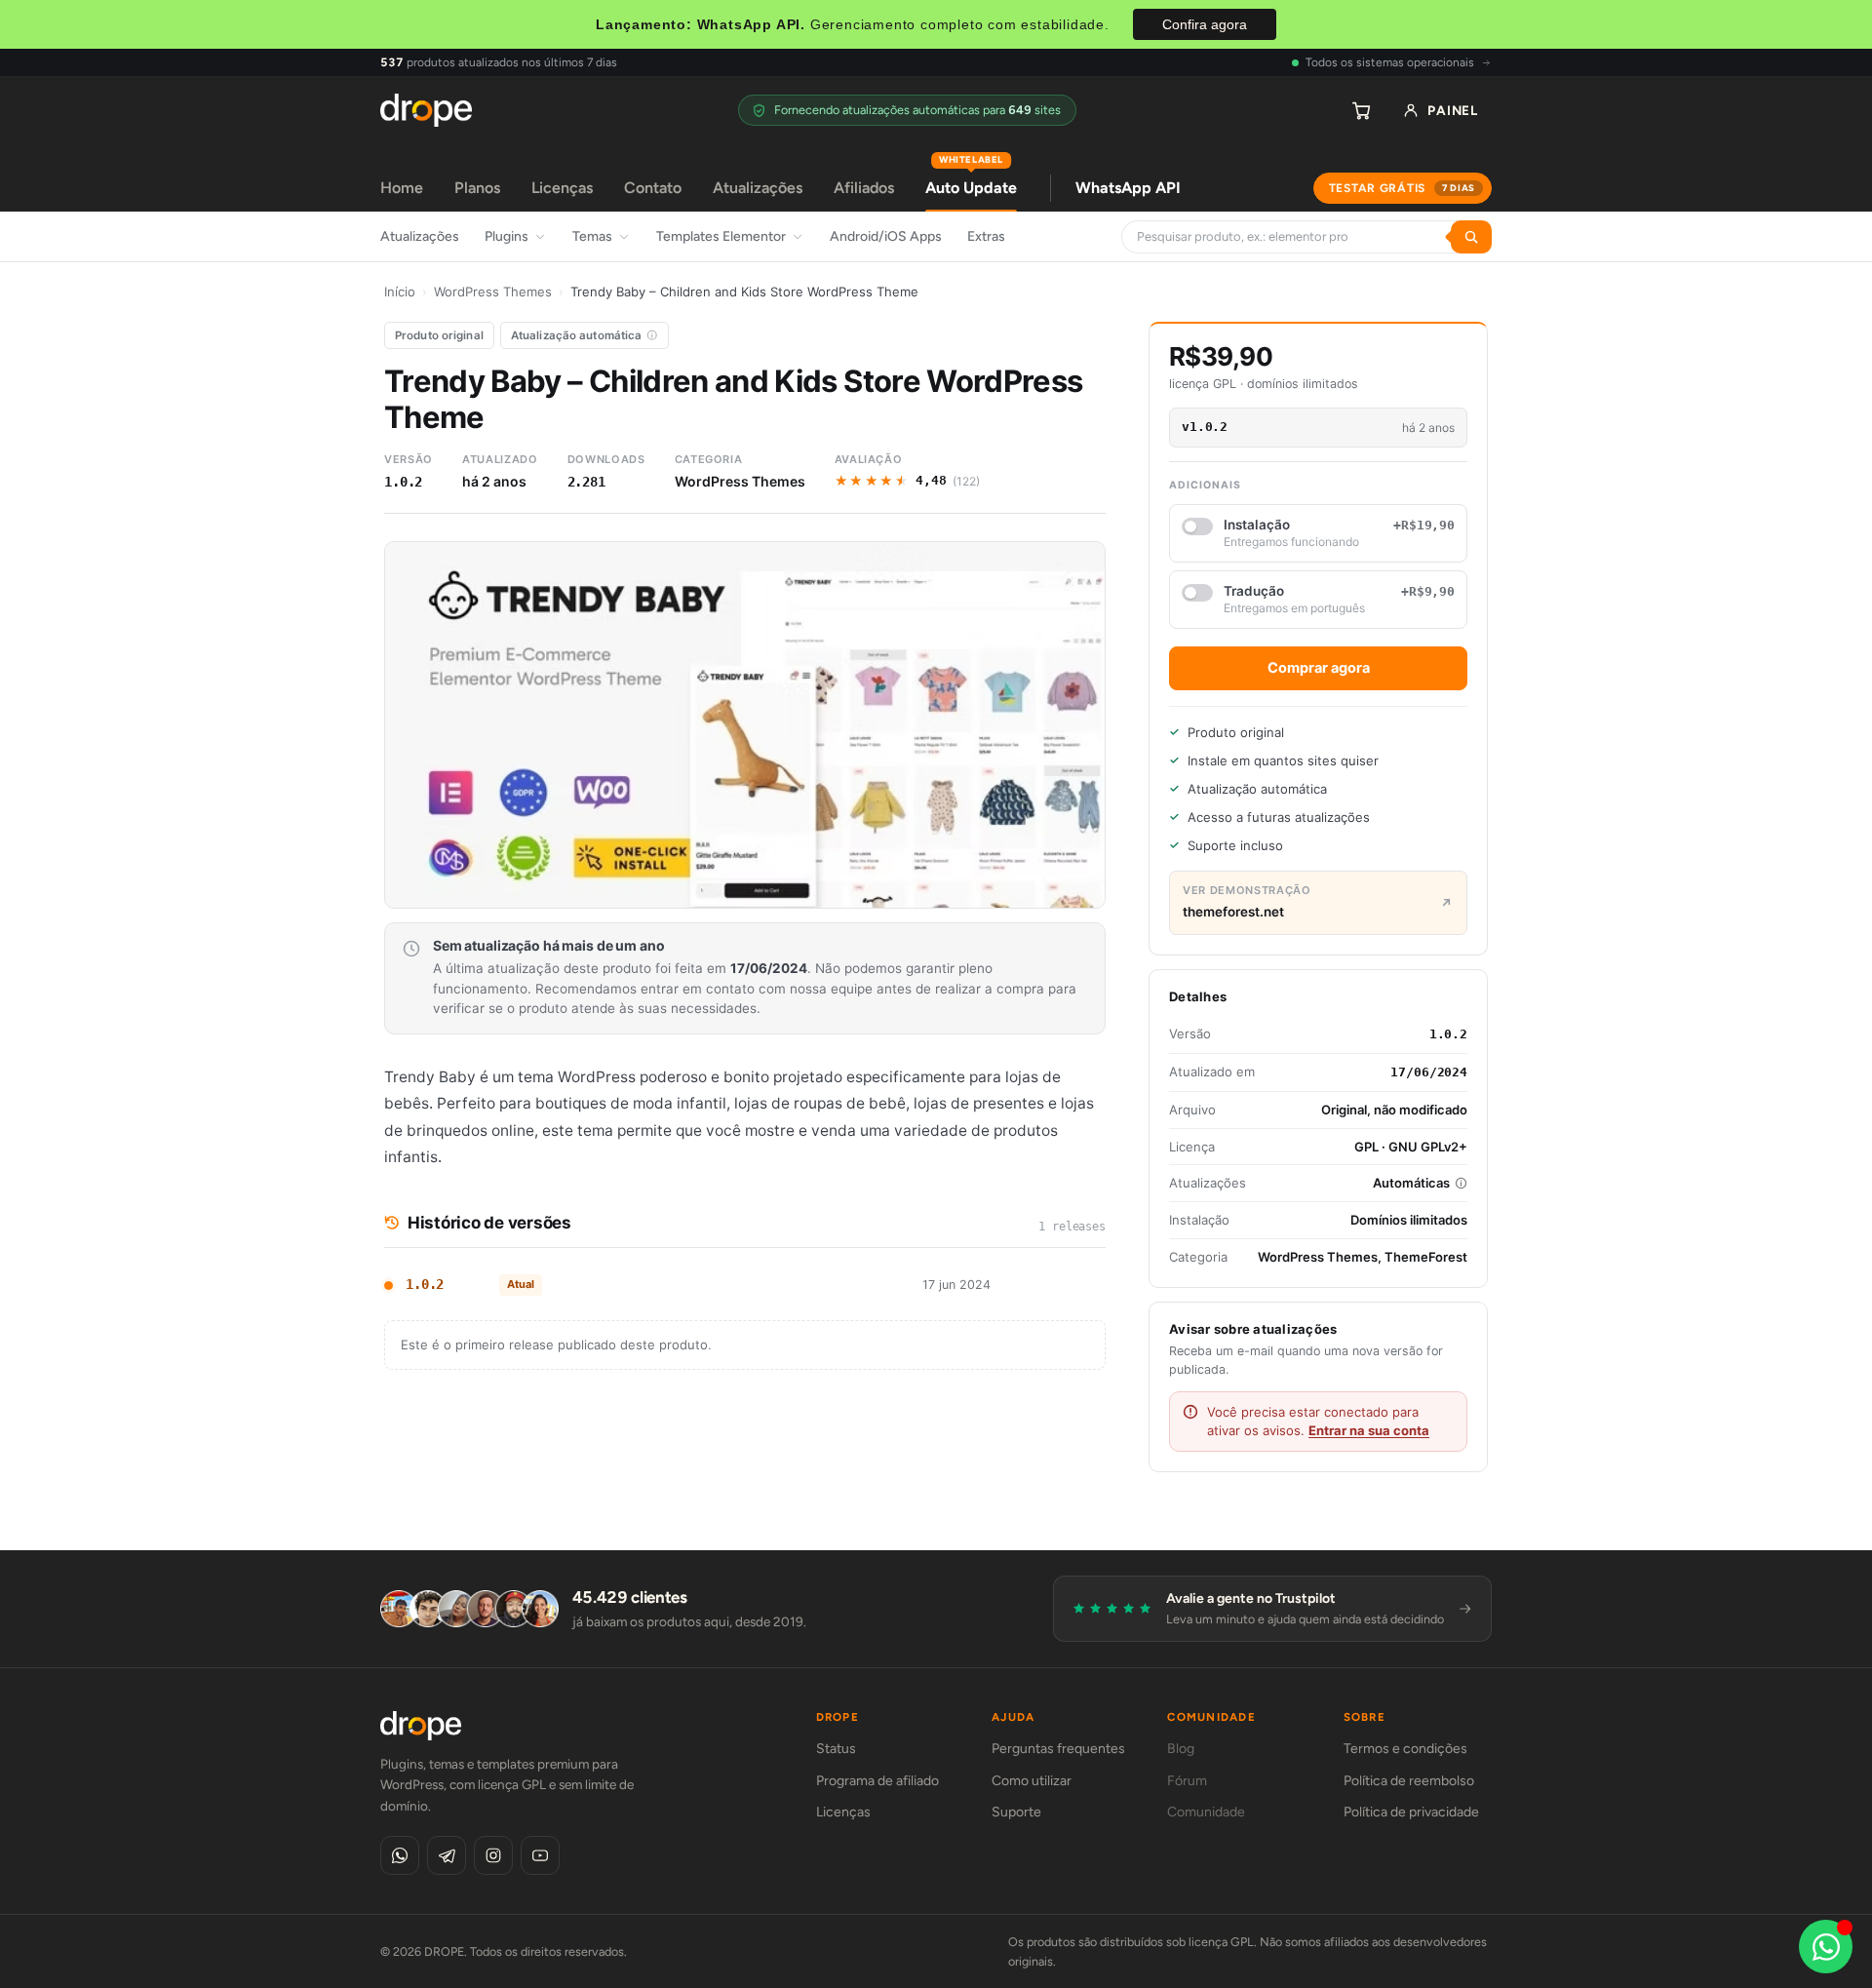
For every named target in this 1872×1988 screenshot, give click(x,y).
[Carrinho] (1361, 110)
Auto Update (971, 181)
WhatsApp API (1128, 188)
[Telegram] (447, 1855)
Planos (477, 188)
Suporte (1016, 1812)
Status (836, 1749)
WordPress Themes (493, 292)
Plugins (507, 236)
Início (400, 292)
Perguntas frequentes (1058, 1749)
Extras (986, 236)
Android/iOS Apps (886, 236)
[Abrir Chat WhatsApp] (1826, 1947)
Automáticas (1411, 1183)
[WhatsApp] (400, 1855)
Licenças (562, 188)
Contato (653, 188)
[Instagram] (493, 1855)
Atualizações (758, 188)
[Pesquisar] (1471, 237)
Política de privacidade (1411, 1812)
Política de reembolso (1409, 1781)
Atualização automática (577, 335)
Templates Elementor (721, 236)
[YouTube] (540, 1855)
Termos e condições (1405, 1749)
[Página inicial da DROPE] (426, 110)
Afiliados (864, 188)
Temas (592, 236)
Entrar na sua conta (1369, 1430)
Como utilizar (1032, 1781)
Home (402, 188)
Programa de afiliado (877, 1781)
